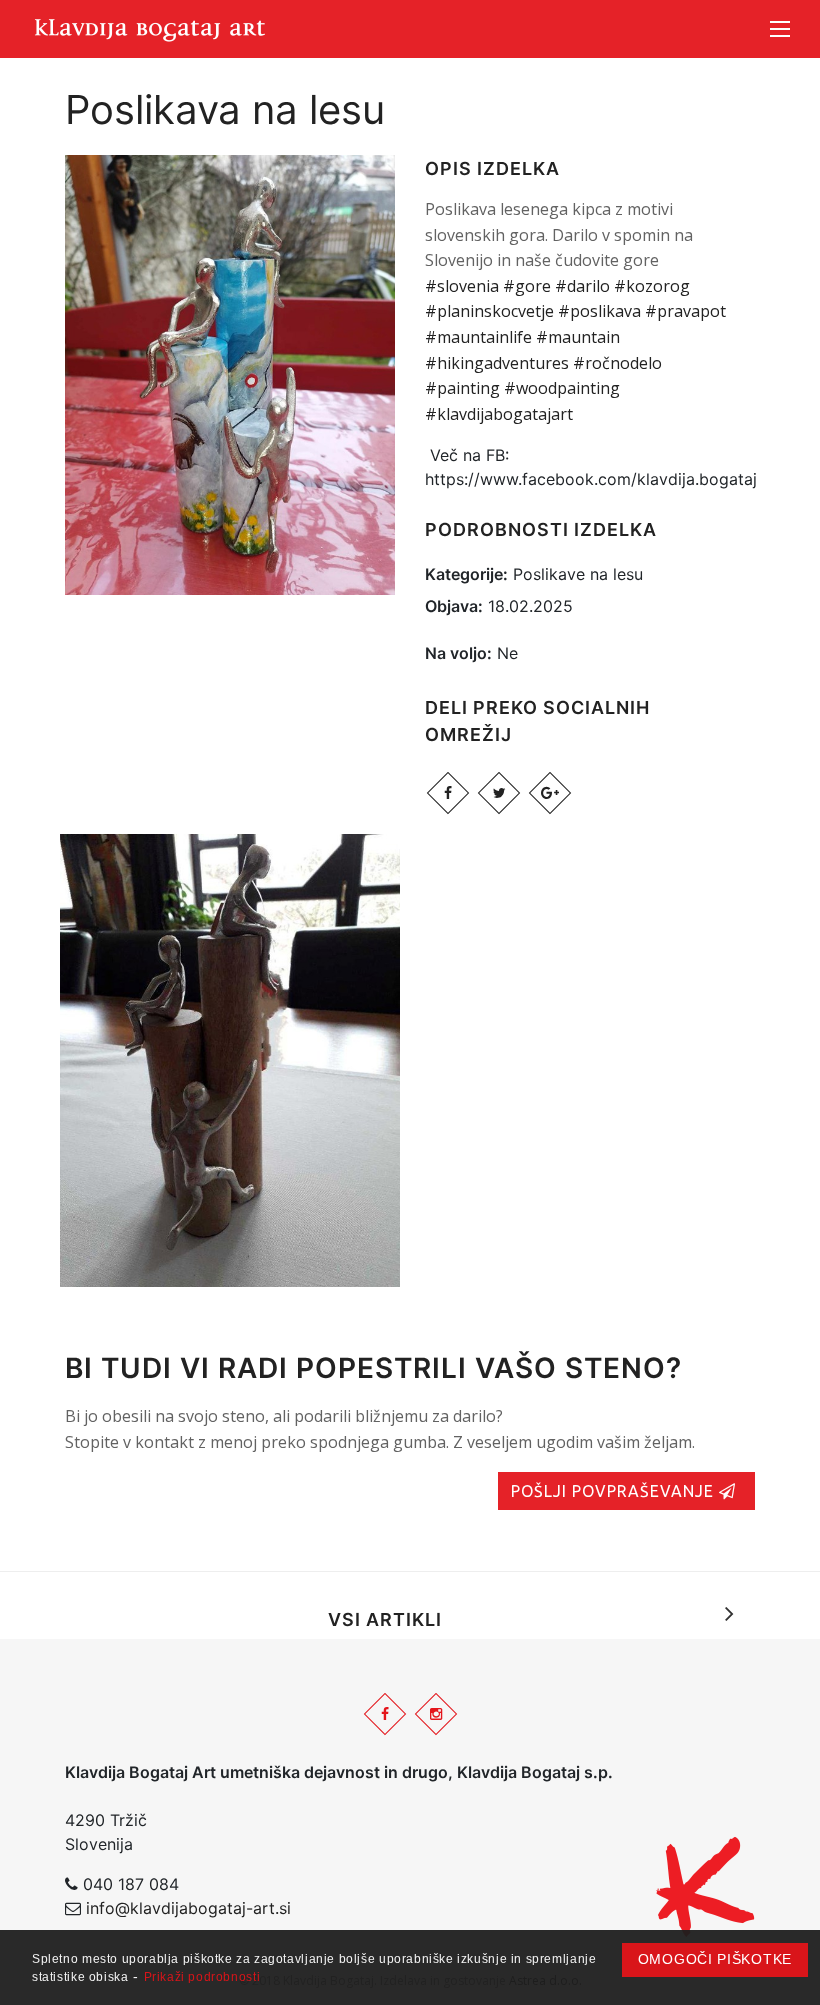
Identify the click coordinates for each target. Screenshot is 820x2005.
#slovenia (462, 286)
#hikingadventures (497, 363)
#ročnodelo (617, 363)
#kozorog (652, 286)
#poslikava (599, 311)
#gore (527, 286)
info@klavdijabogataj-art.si (188, 1908)
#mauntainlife (478, 337)
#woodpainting (562, 388)
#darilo (582, 286)
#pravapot (685, 311)
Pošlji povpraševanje (615, 1491)
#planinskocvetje (489, 311)
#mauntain (578, 337)
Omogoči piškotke (715, 1959)
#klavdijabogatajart (499, 414)
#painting (462, 388)
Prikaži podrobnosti (202, 1977)
